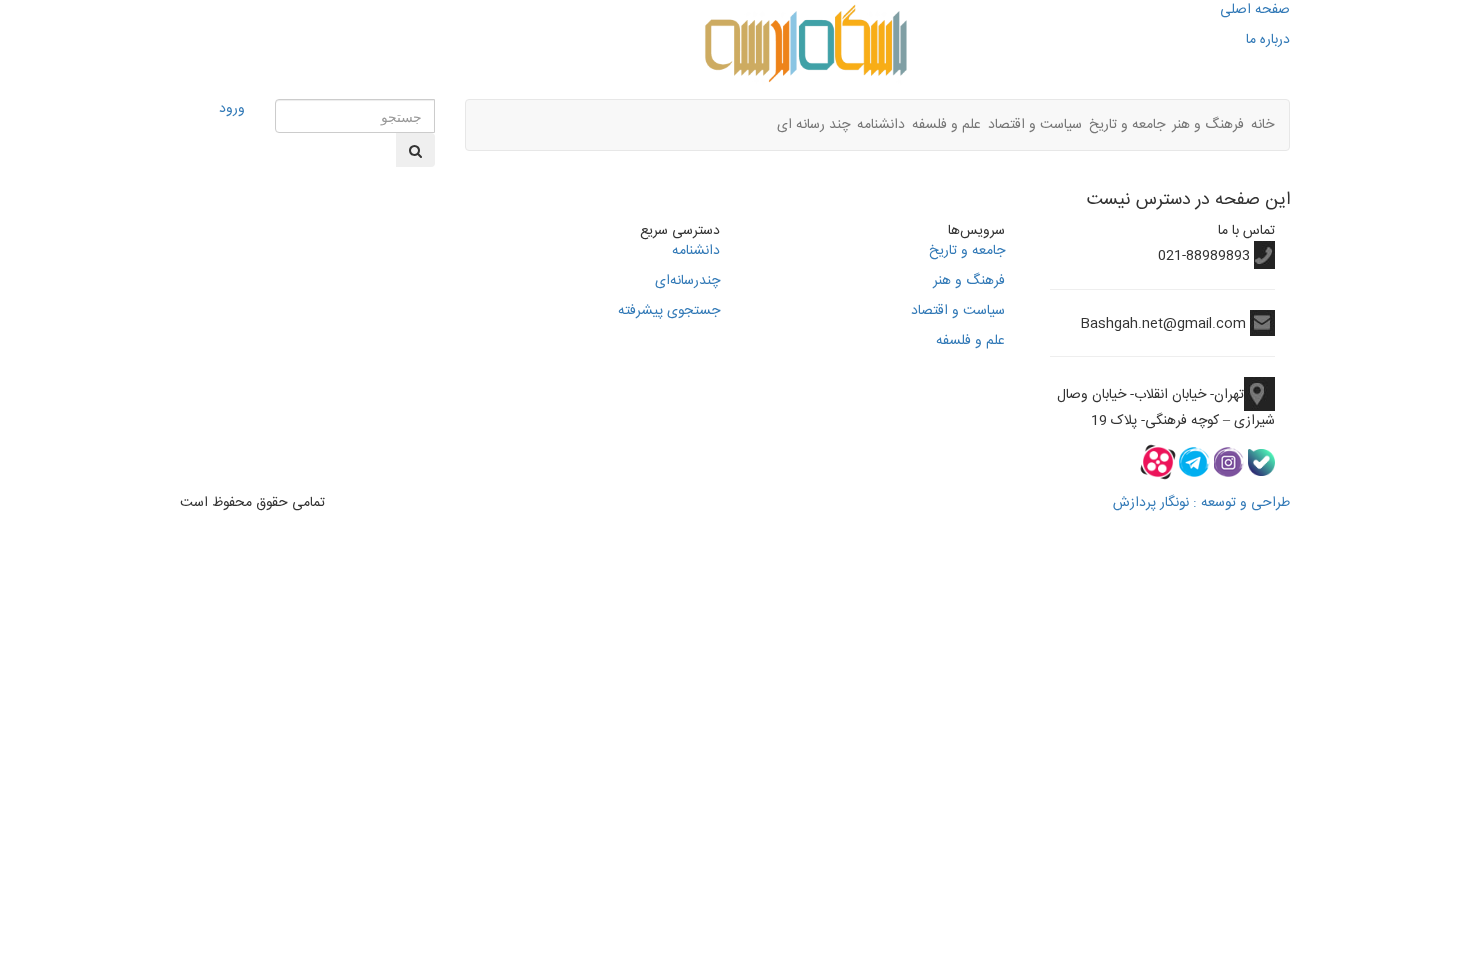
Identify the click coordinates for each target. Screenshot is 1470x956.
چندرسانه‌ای (687, 281)
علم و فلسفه (946, 125)
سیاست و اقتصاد (1035, 125)
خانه (1262, 125)
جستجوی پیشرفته (669, 311)
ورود (232, 109)
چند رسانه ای (813, 125)
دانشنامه (881, 125)
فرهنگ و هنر (1208, 125)
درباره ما (1268, 40)
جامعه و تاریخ (1127, 125)
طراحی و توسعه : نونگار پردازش (1201, 503)
